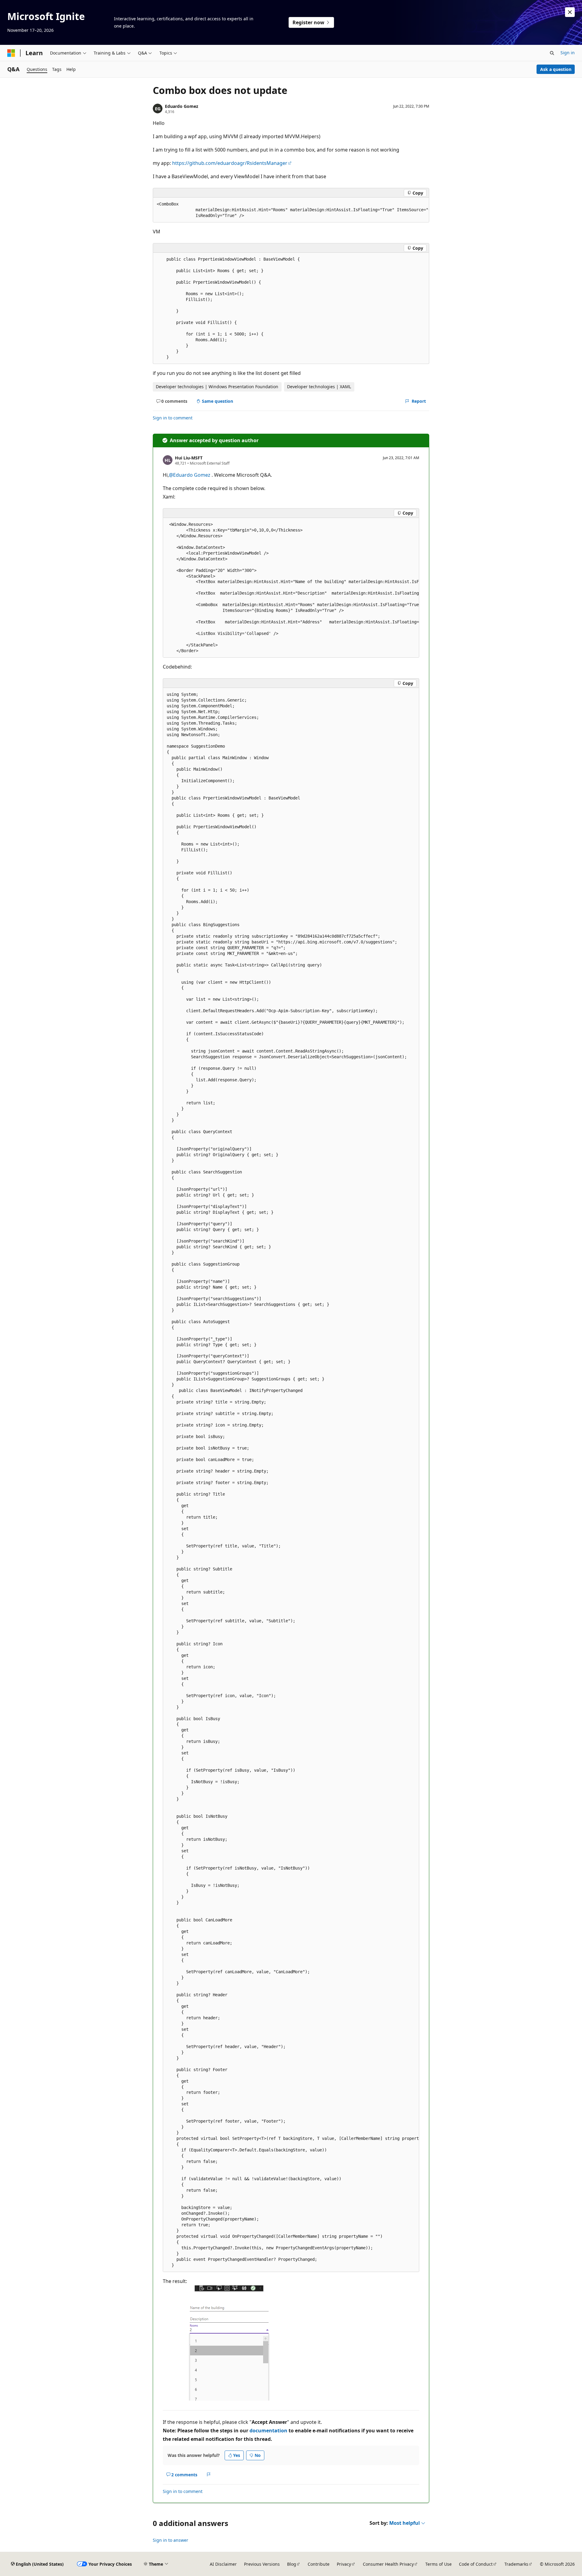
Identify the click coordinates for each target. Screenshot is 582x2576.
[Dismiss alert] (570, 12)
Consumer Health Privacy (388, 2564)
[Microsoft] (11, 53)
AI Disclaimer (223, 2564)
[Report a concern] (209, 2475)
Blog (292, 2564)
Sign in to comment (173, 418)
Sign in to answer (171, 2540)
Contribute (319, 2564)
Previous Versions (262, 2564)
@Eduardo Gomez (190, 475)
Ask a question (556, 69)
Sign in (568, 53)
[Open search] (552, 53)
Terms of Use (438, 2564)
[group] (291, 210)
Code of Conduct (476, 2564)
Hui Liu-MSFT (189, 458)
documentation (268, 2431)
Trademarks (516, 2564)
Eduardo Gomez (182, 106)
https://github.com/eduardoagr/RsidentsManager (230, 163)
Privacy (344, 2564)
